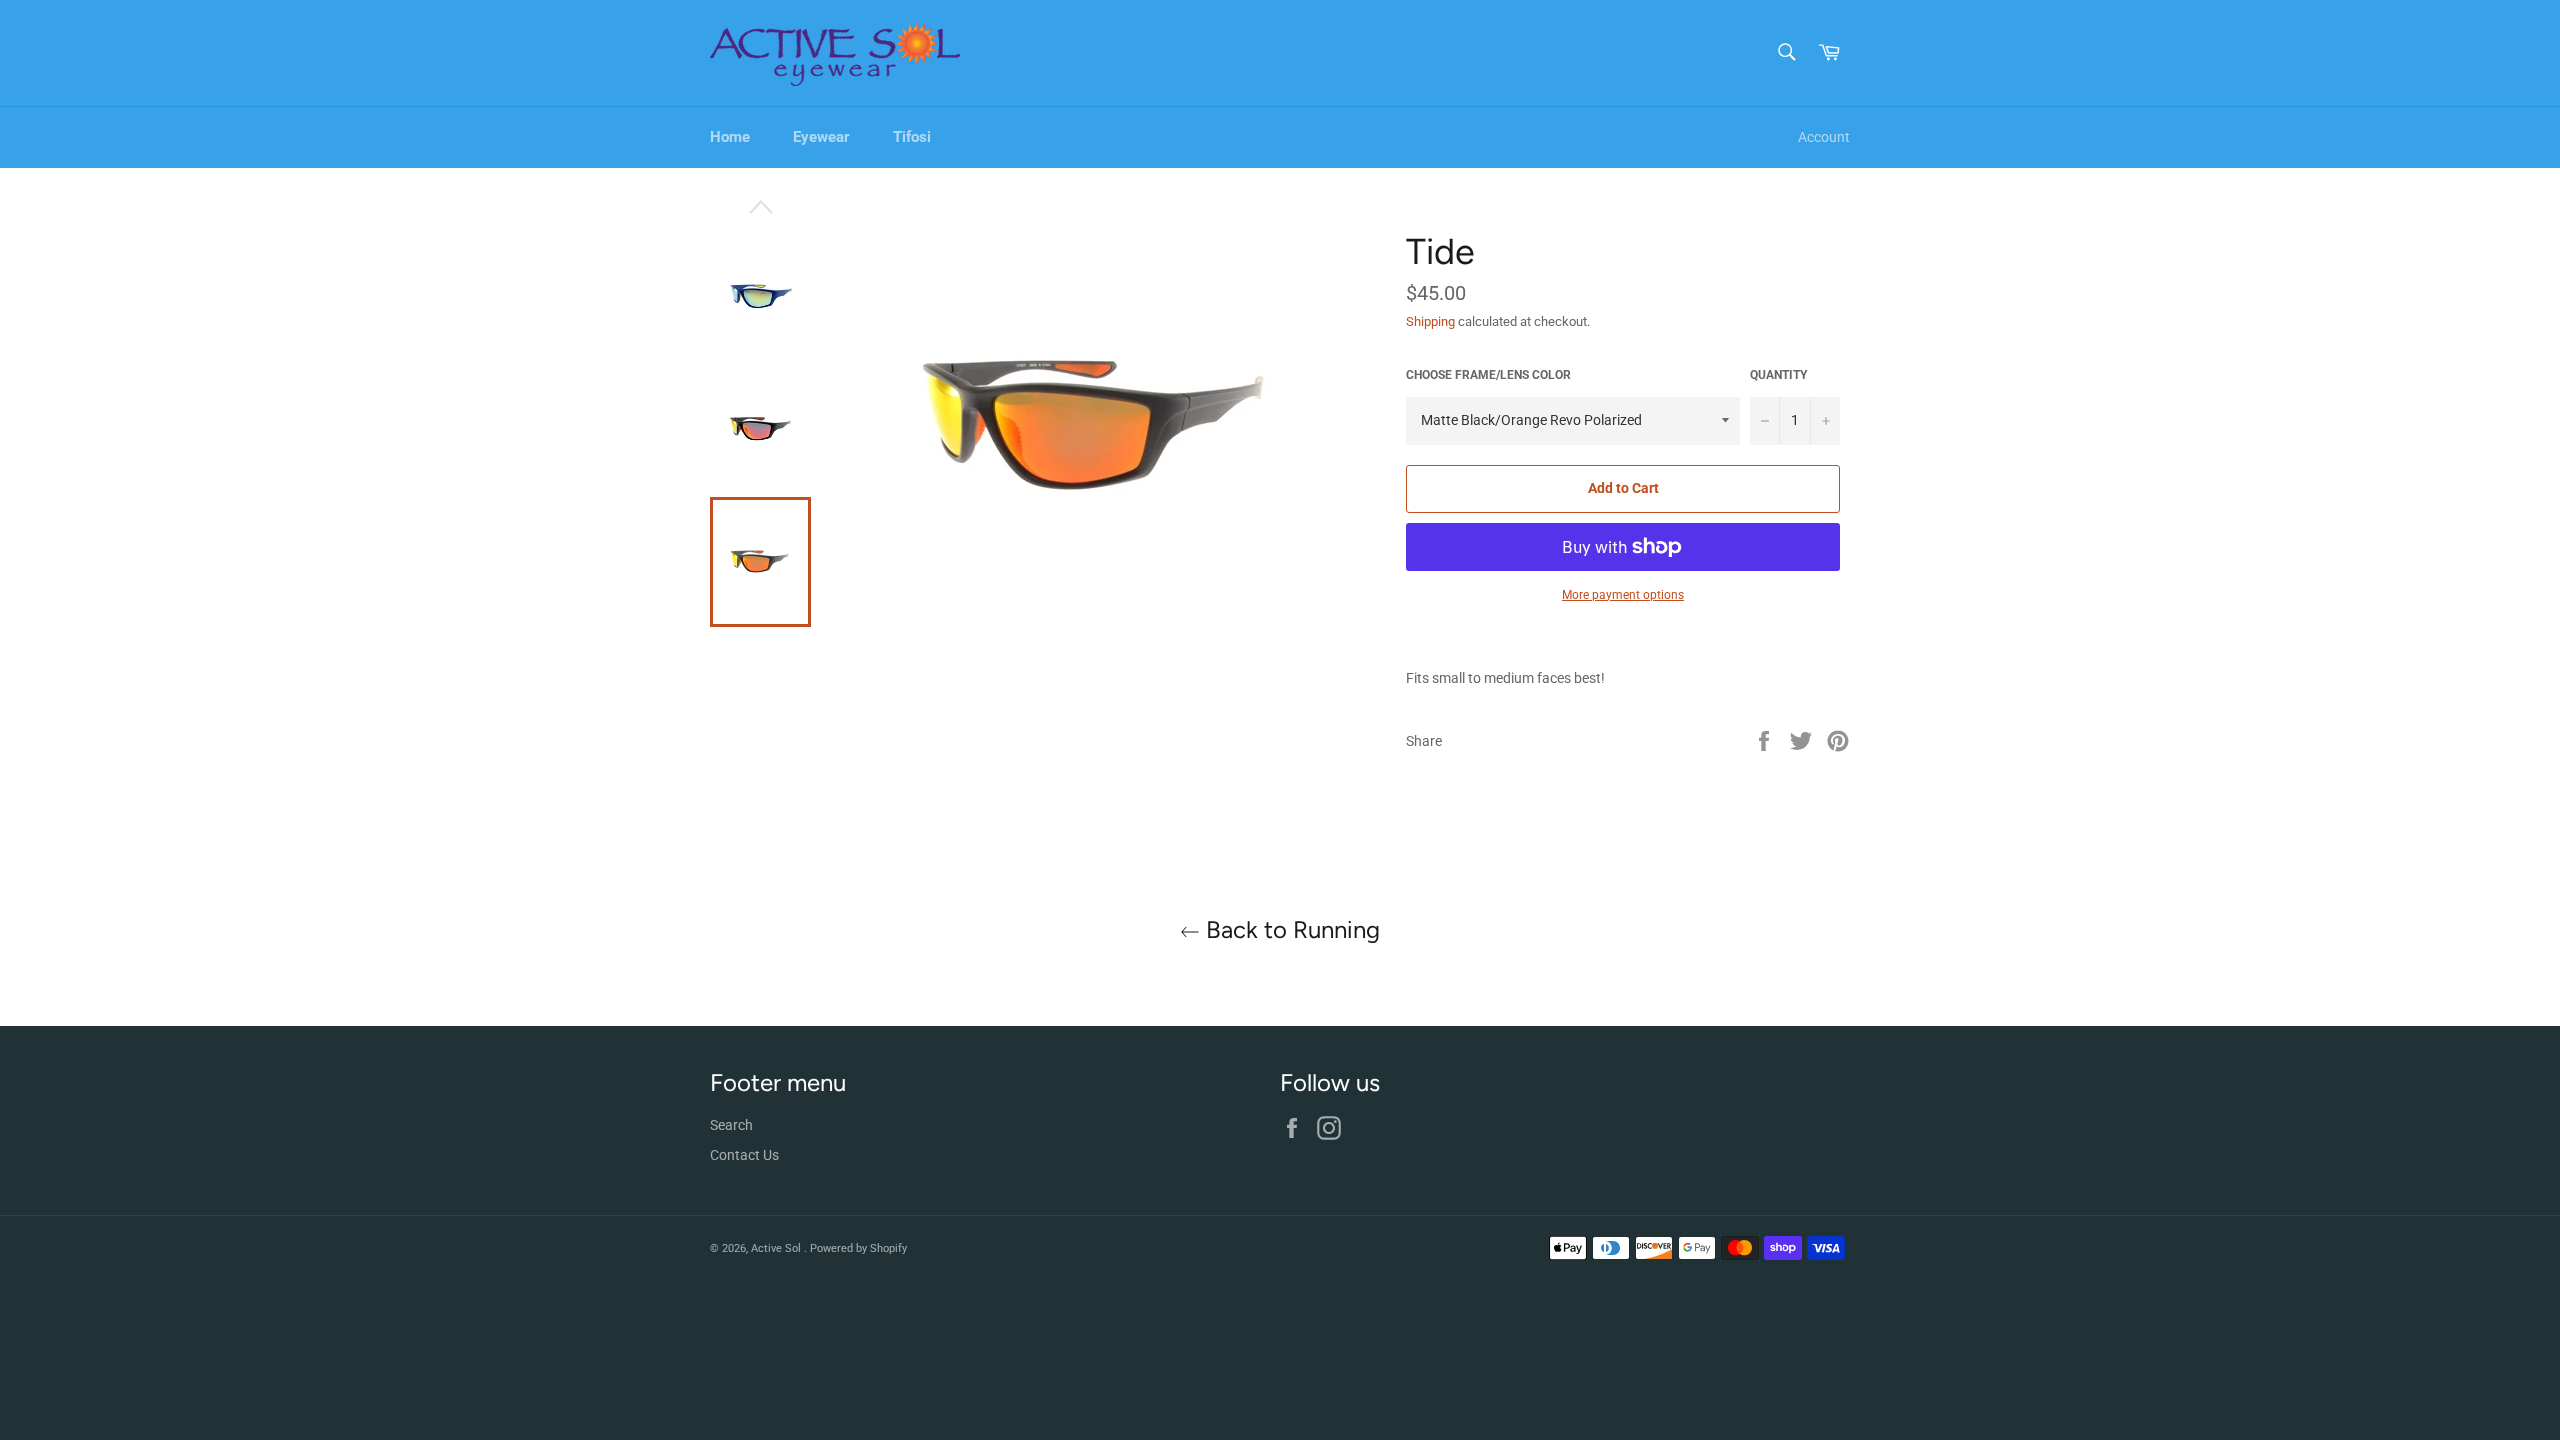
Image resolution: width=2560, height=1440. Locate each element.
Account (1824, 137)
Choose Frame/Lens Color (1488, 375)
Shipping (1430, 321)
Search (731, 1125)
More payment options (1623, 595)
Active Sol (777, 1248)
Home (730, 137)
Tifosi (912, 137)
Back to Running (1290, 929)
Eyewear (821, 137)
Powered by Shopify (858, 1248)
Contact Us (744, 1155)
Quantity (1778, 375)
